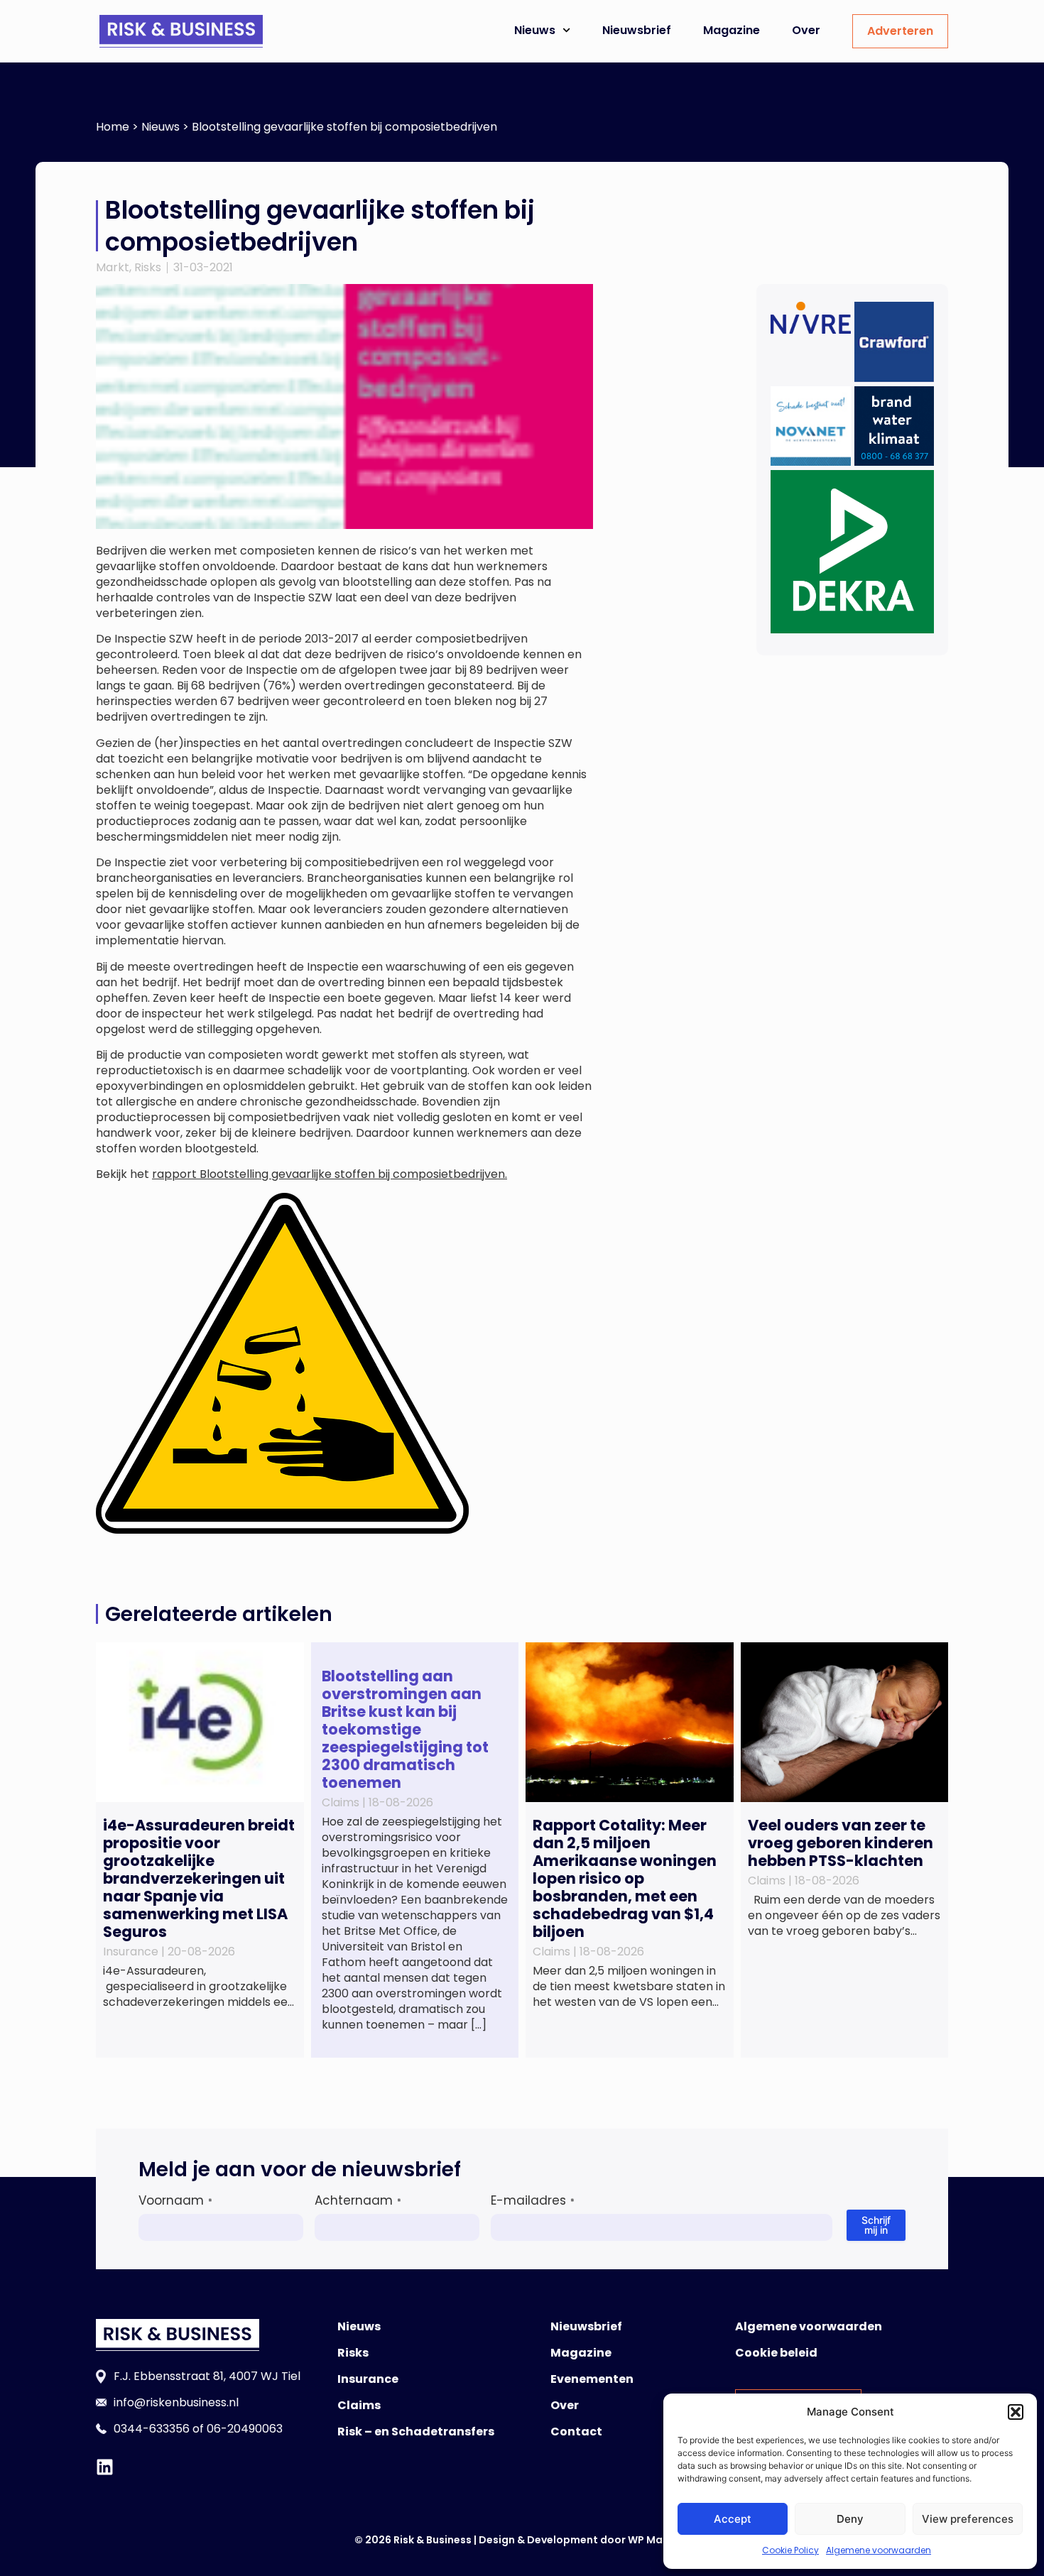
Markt (113, 267)
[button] (1016, 2412)
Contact (576, 2432)
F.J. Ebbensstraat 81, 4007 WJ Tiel (207, 2376)
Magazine (732, 30)
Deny (850, 2519)
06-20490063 (245, 2429)
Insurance (368, 2379)
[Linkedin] (105, 2467)
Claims (359, 2405)
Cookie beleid (776, 2353)
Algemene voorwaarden (879, 2550)
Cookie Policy (790, 2550)
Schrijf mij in (876, 2225)
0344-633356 (152, 2429)
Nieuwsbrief (637, 30)
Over (806, 30)
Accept (733, 2519)
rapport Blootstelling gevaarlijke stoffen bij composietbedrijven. (330, 1174)
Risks (148, 267)
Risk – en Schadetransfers (416, 2432)
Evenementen (592, 2379)
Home (113, 127)
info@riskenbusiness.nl (176, 2402)
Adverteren (900, 31)
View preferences (968, 2519)
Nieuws (535, 30)
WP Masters (659, 2540)
